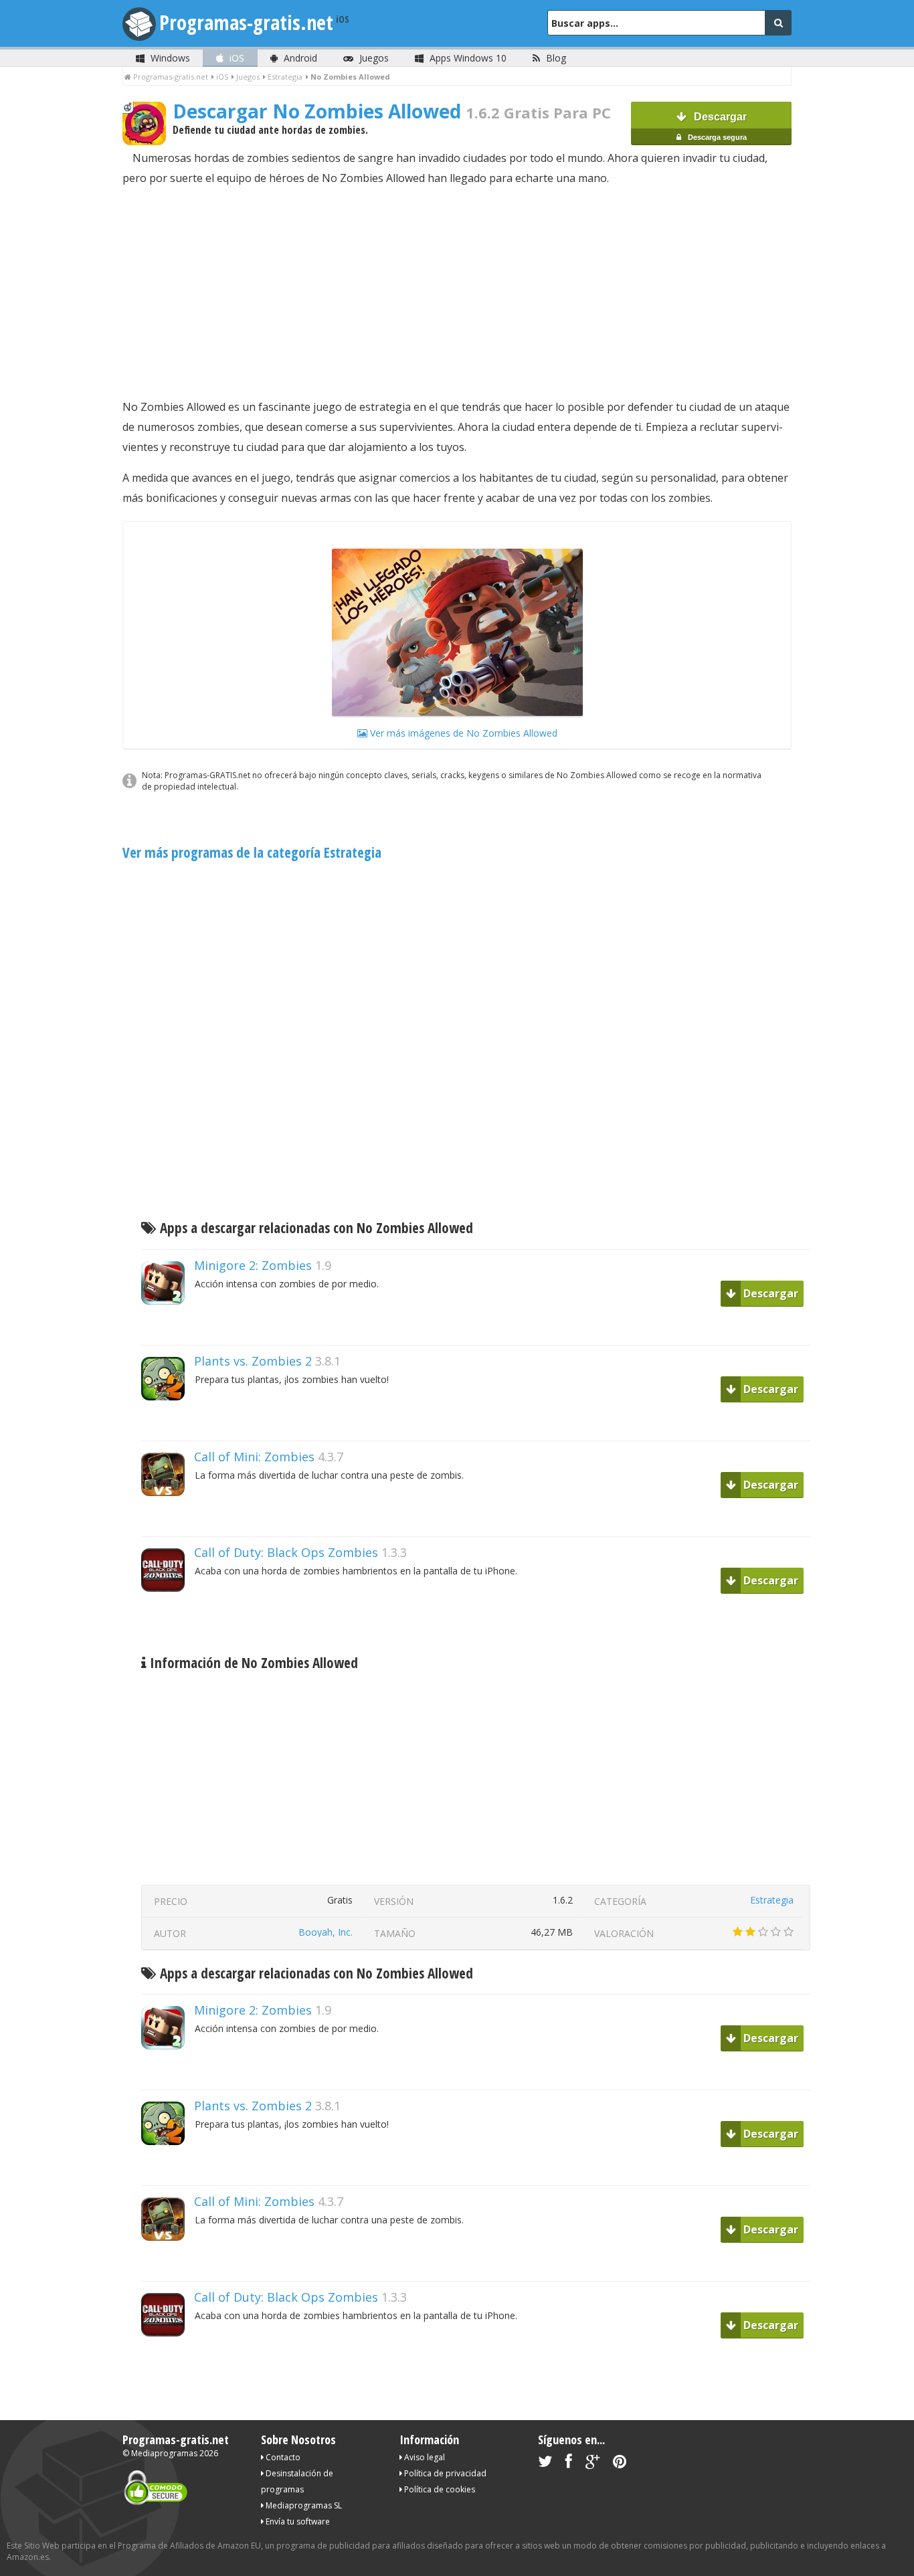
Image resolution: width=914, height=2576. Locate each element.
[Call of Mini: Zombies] (168, 1519)
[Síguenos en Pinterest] (620, 2464)
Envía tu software (297, 2521)
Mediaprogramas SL (303, 2505)
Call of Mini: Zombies (254, 1457)
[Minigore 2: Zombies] (168, 1328)
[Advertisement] (457, 292)
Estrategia (772, 1900)
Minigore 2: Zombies (253, 1265)
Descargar (716, 126)
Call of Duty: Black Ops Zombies (286, 1552)
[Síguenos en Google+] (592, 2464)
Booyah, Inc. (326, 1932)
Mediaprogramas (164, 2453)
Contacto (282, 2457)
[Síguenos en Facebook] (569, 2464)
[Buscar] (778, 23)
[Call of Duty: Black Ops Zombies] (168, 1615)
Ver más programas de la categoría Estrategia (252, 852)
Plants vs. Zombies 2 (253, 1361)
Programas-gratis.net (246, 22)
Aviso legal (424, 2457)
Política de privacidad (444, 2473)
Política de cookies (439, 2489)
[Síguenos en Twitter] (545, 2464)
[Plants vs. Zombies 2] (168, 1423)
